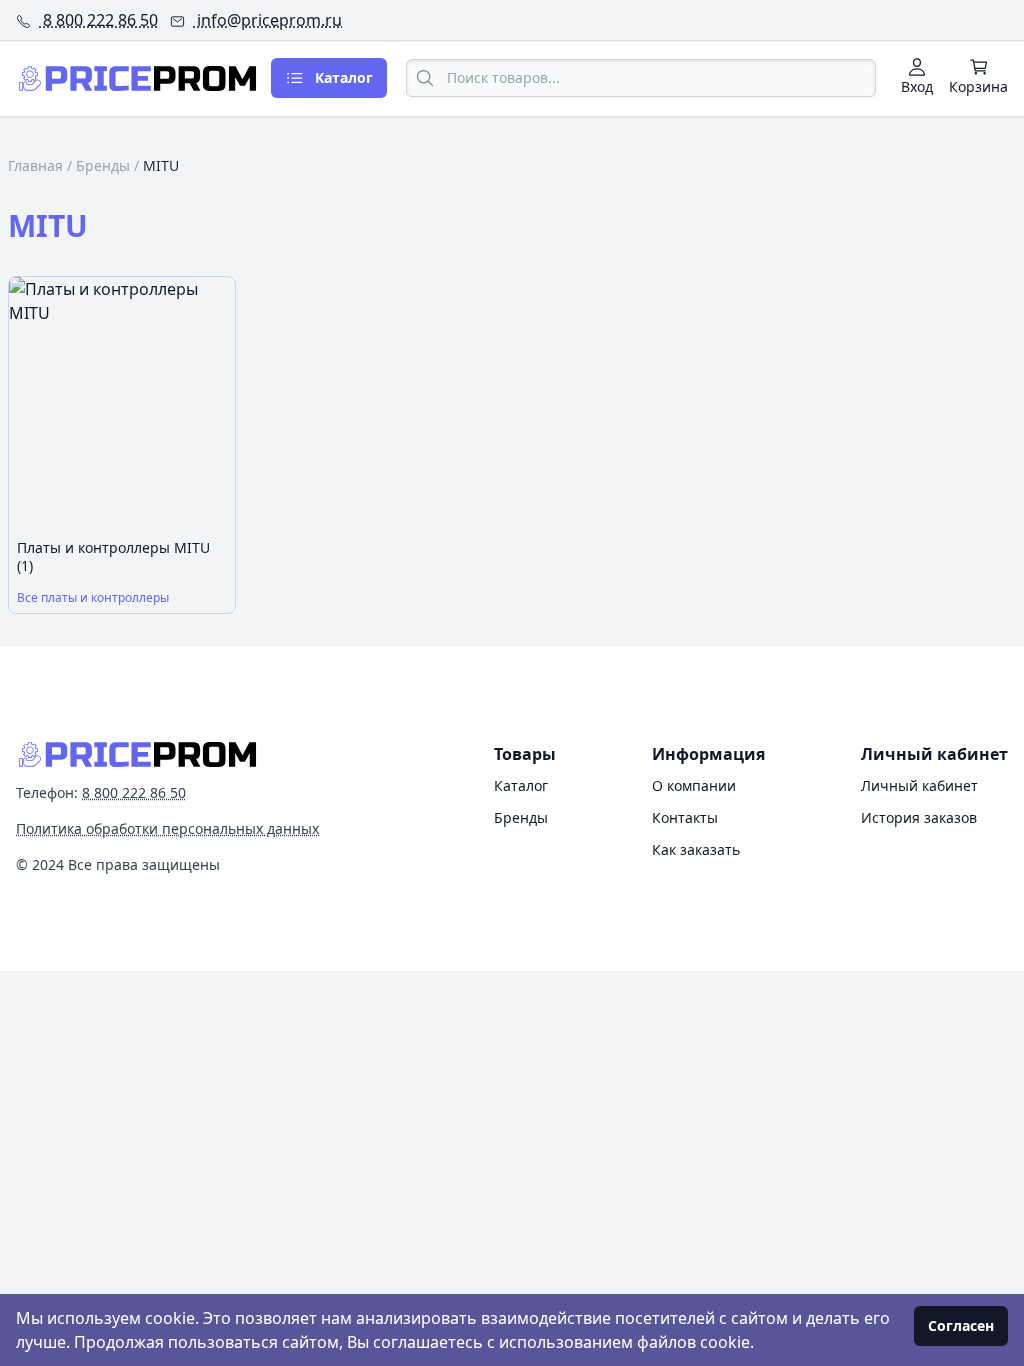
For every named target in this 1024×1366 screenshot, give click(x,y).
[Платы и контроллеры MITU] (122, 404)
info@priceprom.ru (267, 20)
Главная (35, 165)
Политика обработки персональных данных (167, 828)
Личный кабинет (919, 785)
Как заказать (696, 849)
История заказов (919, 817)
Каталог (521, 785)
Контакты (685, 817)
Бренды (103, 165)
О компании (694, 785)
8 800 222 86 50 (98, 20)
